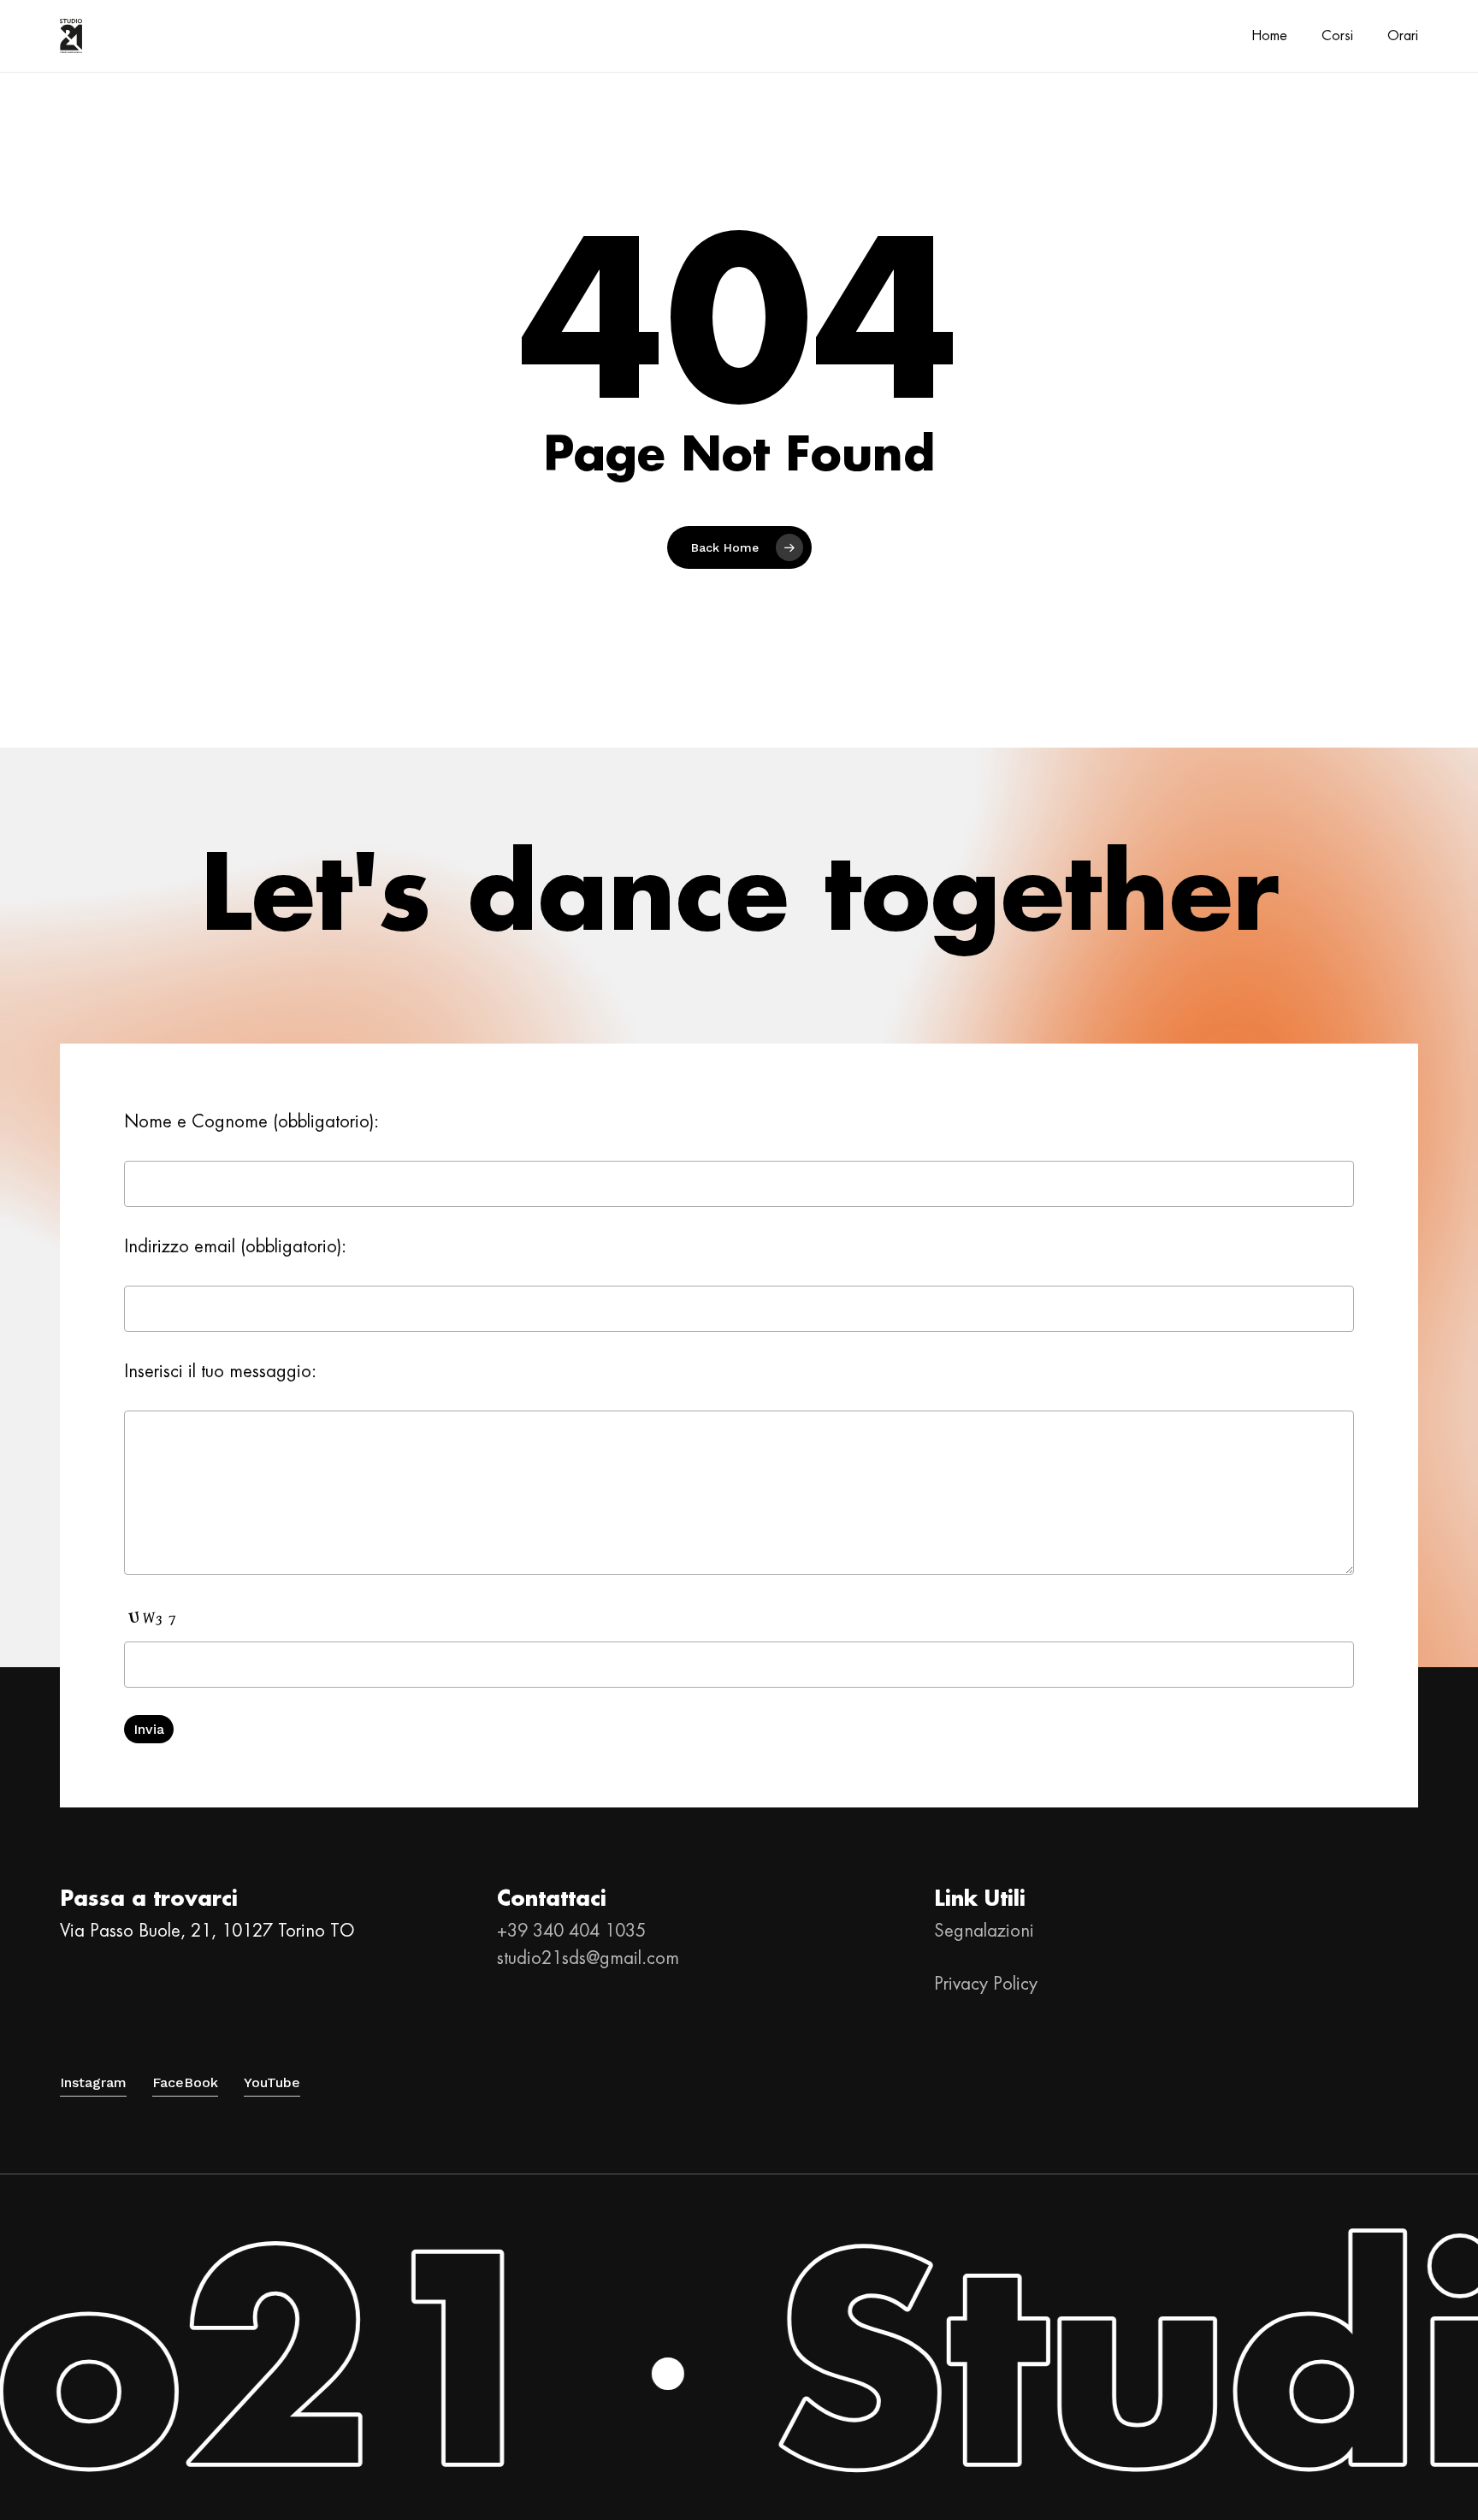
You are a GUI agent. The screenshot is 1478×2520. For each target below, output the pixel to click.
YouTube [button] (272, 2082)
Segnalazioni (984, 1931)
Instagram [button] (93, 2082)
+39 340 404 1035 (571, 1931)
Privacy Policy (986, 1984)
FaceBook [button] (185, 2082)
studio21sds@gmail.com (588, 1958)
